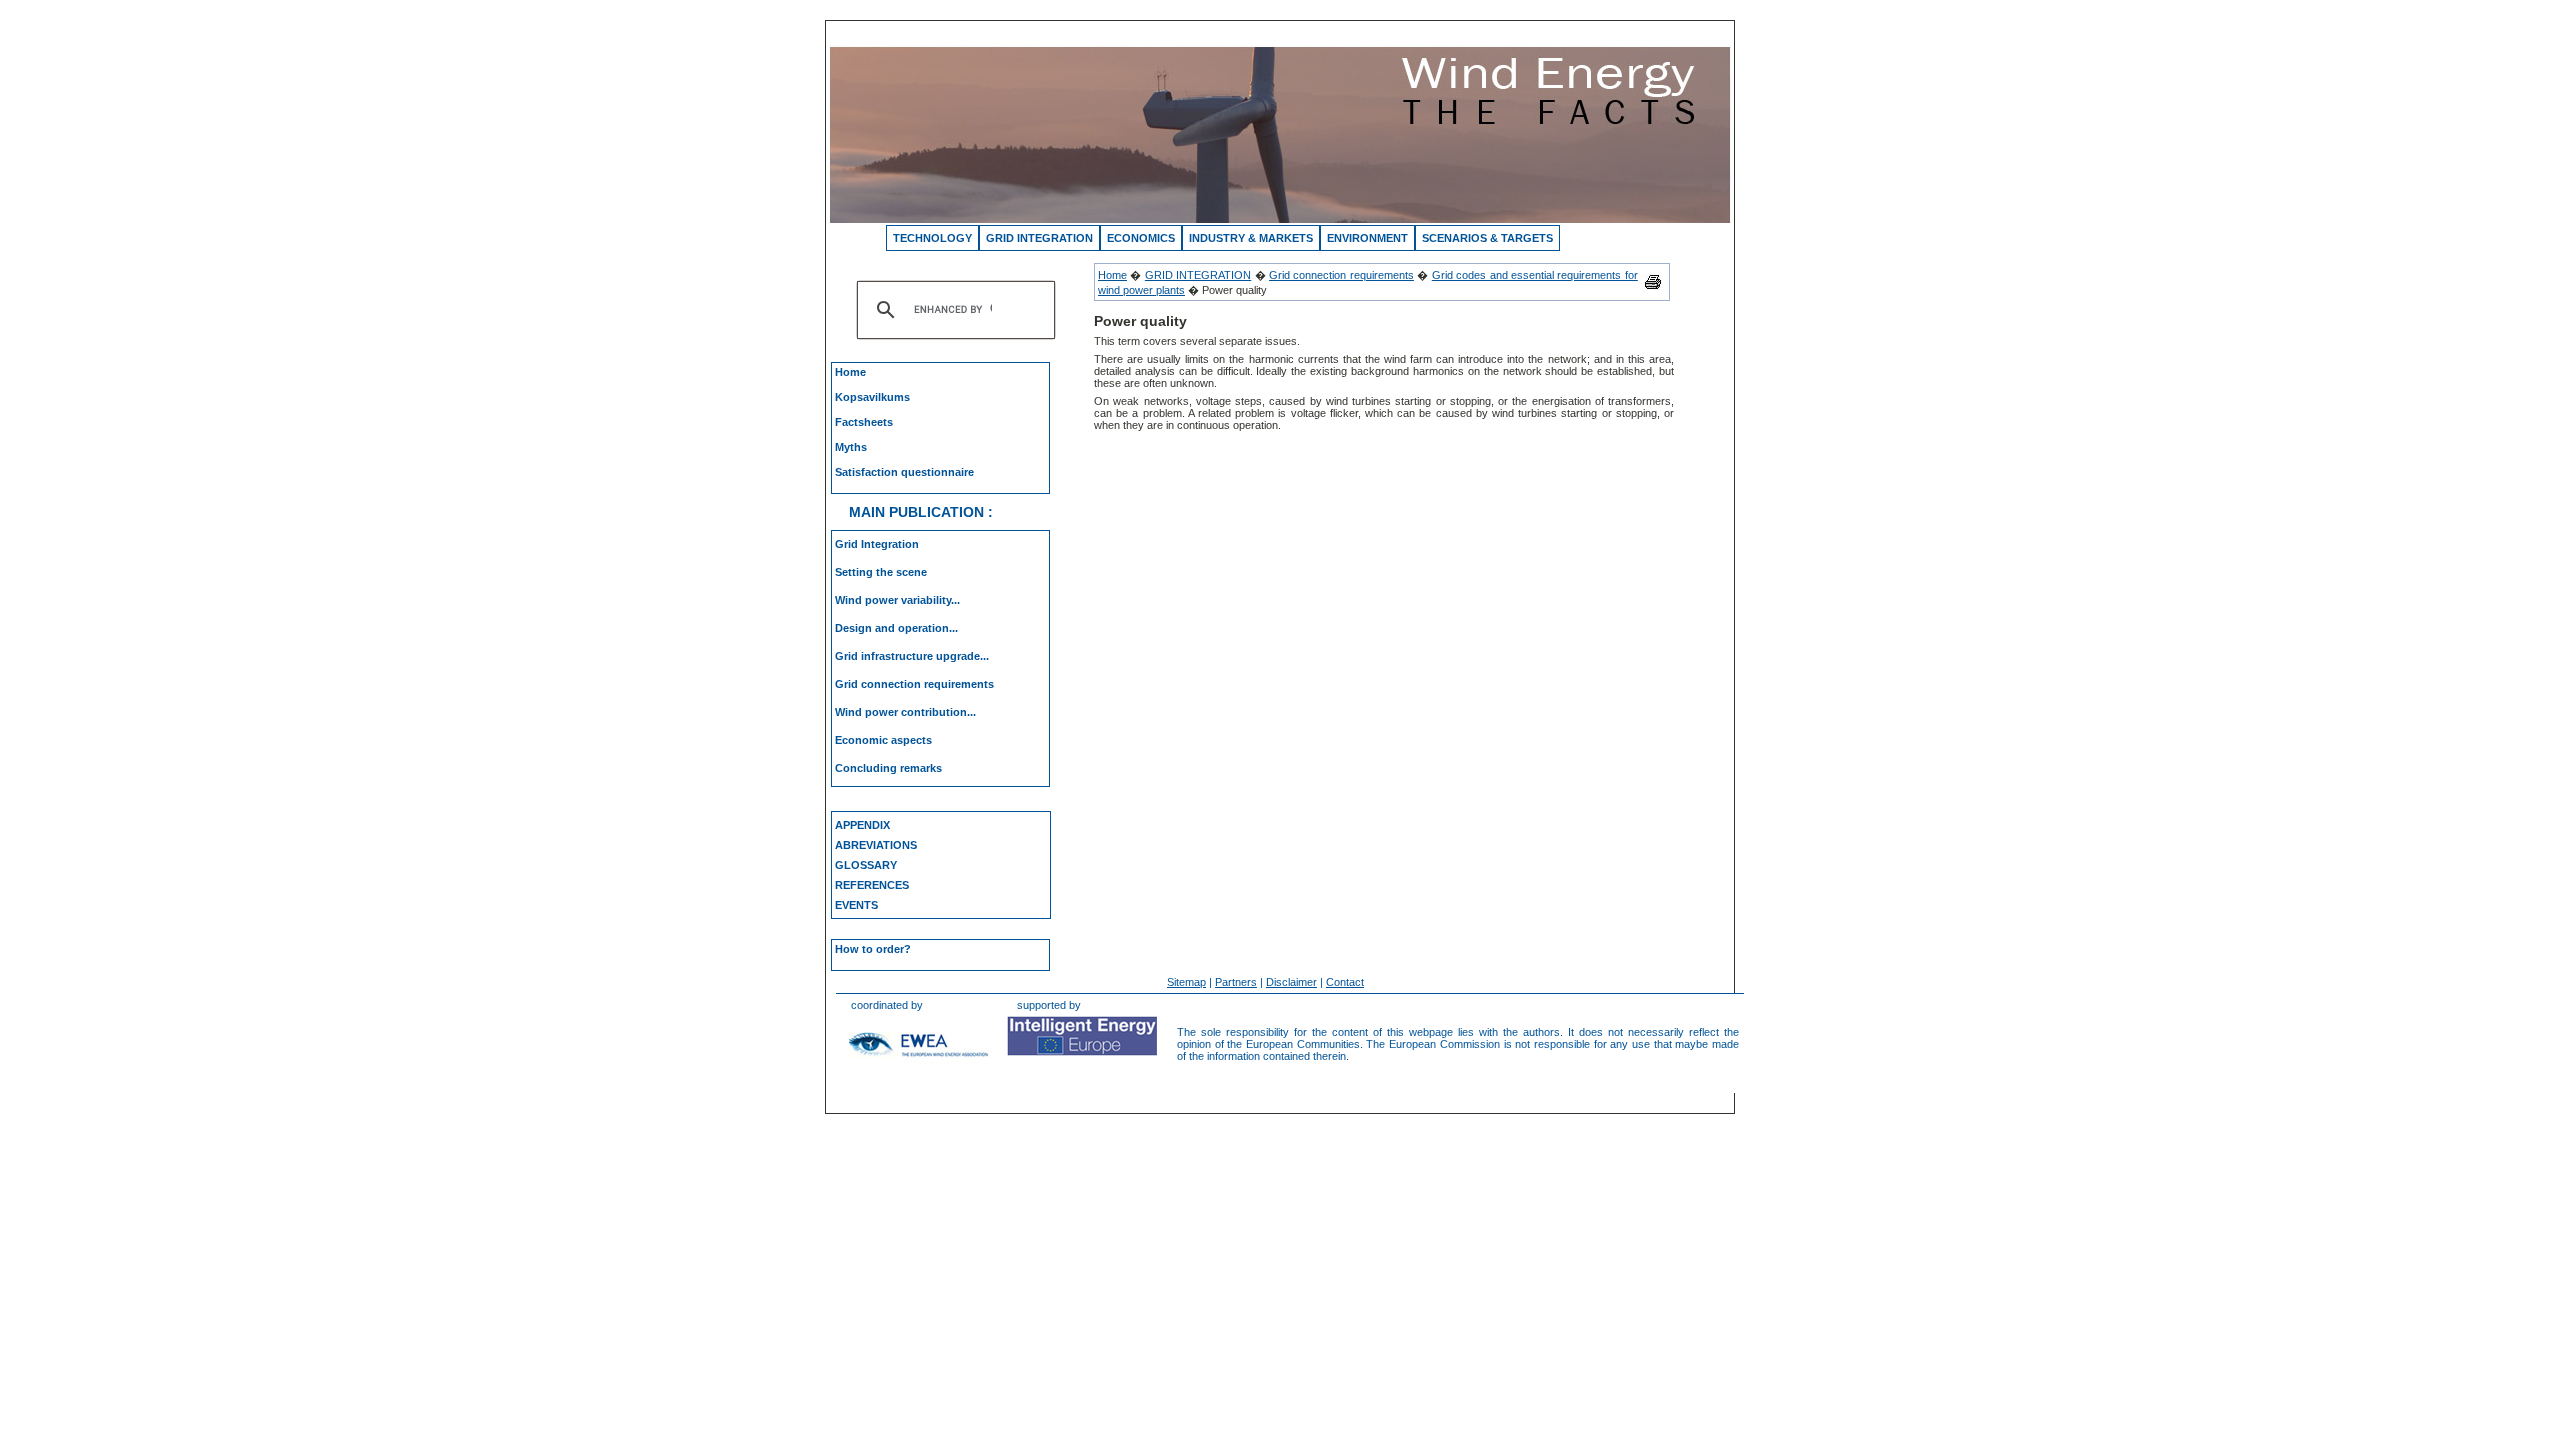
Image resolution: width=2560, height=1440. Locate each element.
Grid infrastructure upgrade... (912, 656)
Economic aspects (883, 740)
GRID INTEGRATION (1039, 238)
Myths (851, 447)
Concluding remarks (888, 768)
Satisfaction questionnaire (904, 472)
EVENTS (856, 905)
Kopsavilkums (872, 397)
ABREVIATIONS (876, 845)
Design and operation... (896, 628)
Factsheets (864, 422)
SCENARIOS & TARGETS (1487, 238)
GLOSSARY (866, 865)
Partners (1236, 982)
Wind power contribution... (905, 712)
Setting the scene (881, 572)
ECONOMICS (1141, 238)
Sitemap (1186, 982)
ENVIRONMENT (1367, 238)
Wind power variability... (897, 600)
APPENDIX (862, 825)
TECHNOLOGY (932, 238)
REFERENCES (872, 885)
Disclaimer (1291, 982)
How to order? (873, 949)
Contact (1345, 982)
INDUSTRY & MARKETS (1251, 238)
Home (850, 372)
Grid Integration (877, 544)
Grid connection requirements (914, 684)
